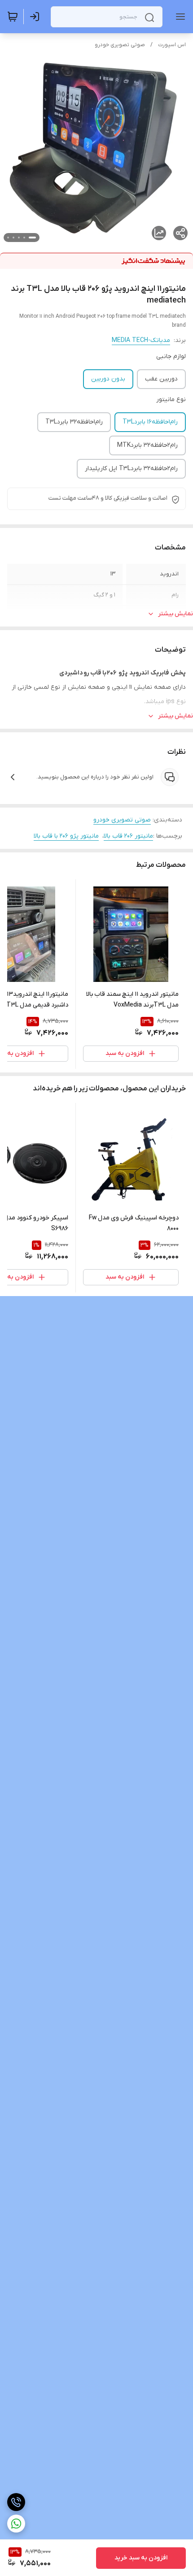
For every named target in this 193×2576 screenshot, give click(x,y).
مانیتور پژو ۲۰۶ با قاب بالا (66, 836)
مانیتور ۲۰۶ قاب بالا (128, 836)
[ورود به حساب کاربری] (36, 17)
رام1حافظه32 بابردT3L (74, 422)
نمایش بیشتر (175, 614)
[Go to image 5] (8, 238)
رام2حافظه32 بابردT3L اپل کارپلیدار (131, 469)
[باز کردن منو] (179, 17)
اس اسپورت (172, 45)
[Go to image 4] (13, 238)
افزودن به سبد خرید (141, 2558)
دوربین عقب (161, 379)
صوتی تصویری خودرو (120, 45)
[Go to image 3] (19, 238)
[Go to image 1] (32, 238)
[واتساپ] (16, 2524)
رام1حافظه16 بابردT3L (150, 422)
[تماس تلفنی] (16, 2502)
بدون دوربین (108, 379)
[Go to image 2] (24, 238)
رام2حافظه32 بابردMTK (147, 445)
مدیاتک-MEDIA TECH (141, 340)
